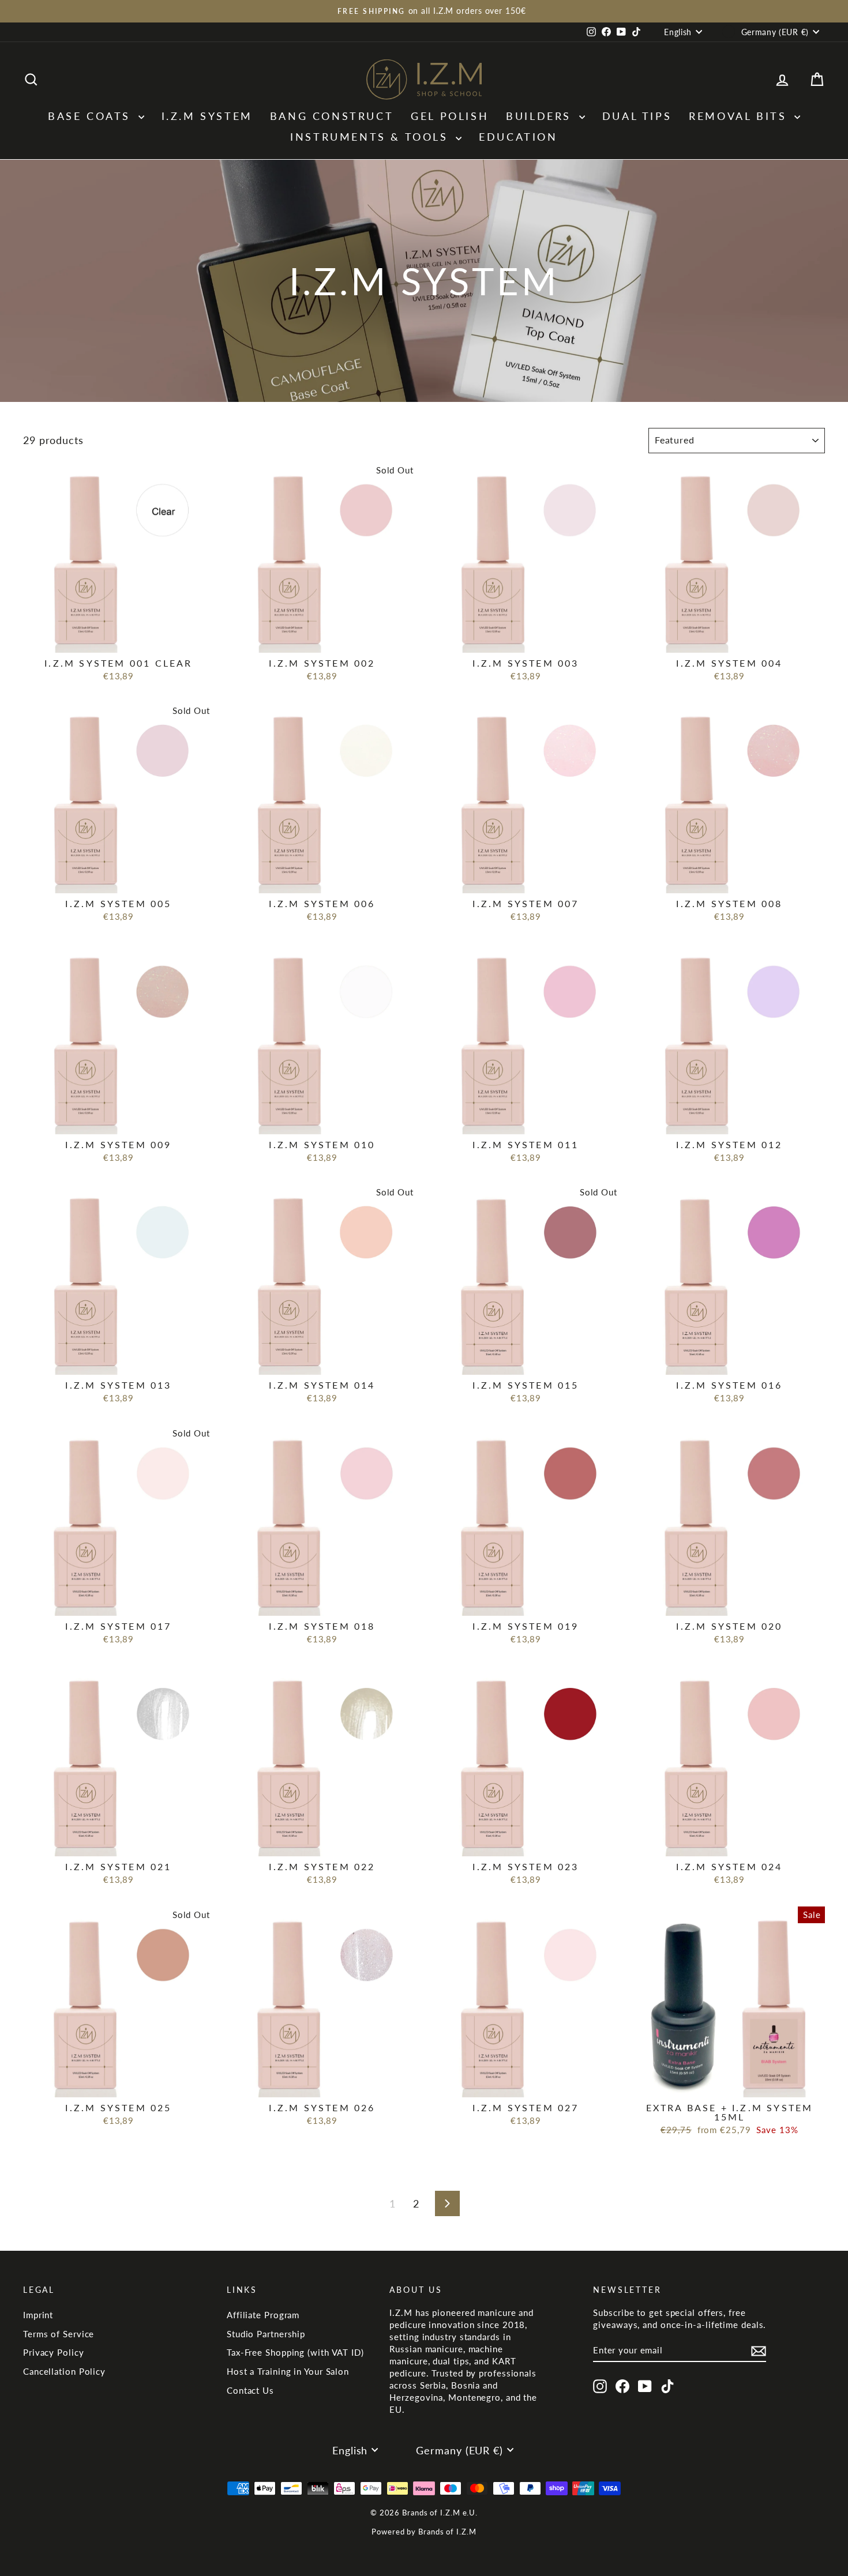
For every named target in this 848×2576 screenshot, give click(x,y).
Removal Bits (740, 116)
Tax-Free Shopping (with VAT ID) (295, 2352)
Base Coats (92, 116)
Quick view (119, 640)
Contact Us (250, 2390)
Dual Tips (637, 116)
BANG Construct (332, 116)
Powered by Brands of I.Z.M (424, 2532)
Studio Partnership (266, 2334)
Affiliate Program (263, 2315)
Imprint (38, 2315)
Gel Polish (450, 116)
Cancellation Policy (64, 2371)
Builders (541, 116)
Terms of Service (59, 2334)
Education (518, 137)
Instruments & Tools (372, 137)
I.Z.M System (207, 116)
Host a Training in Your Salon (288, 2371)
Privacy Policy (54, 2352)
